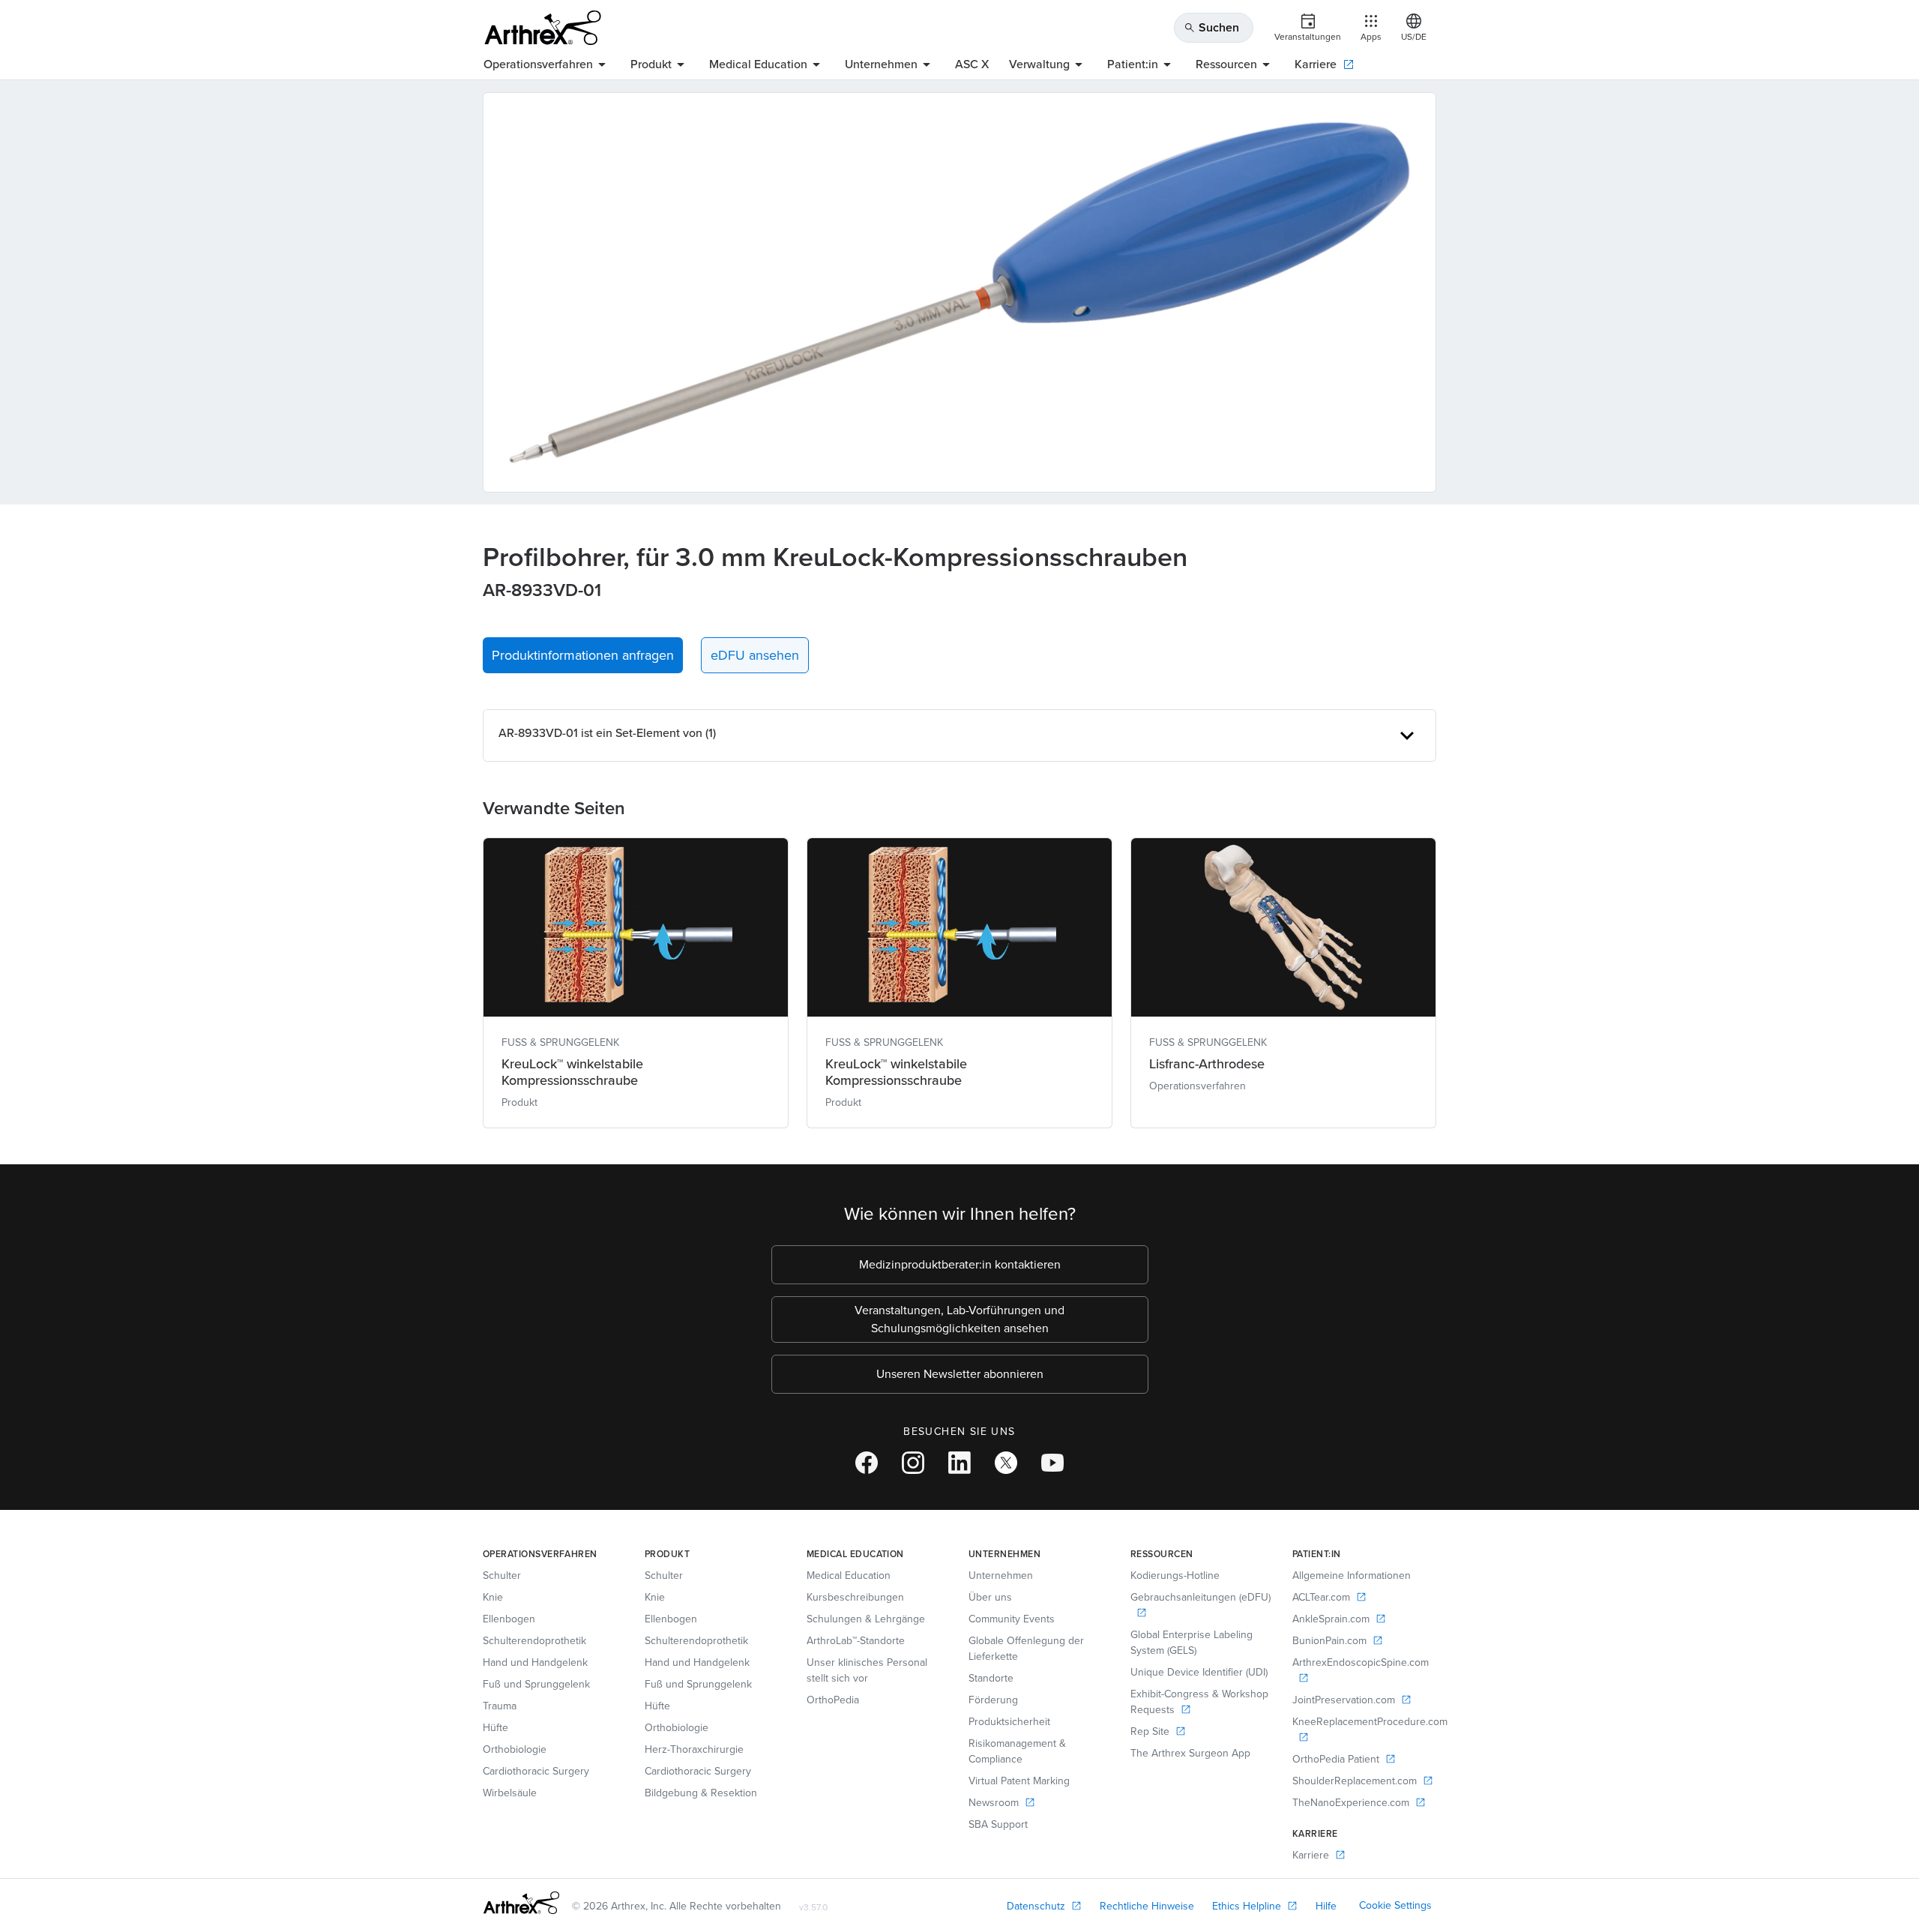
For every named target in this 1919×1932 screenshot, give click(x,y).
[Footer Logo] (521, 1903)
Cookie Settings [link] (1395, 1905)
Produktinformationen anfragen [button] (583, 655)
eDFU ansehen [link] (755, 655)
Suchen (1211, 27)
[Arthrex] (543, 28)
